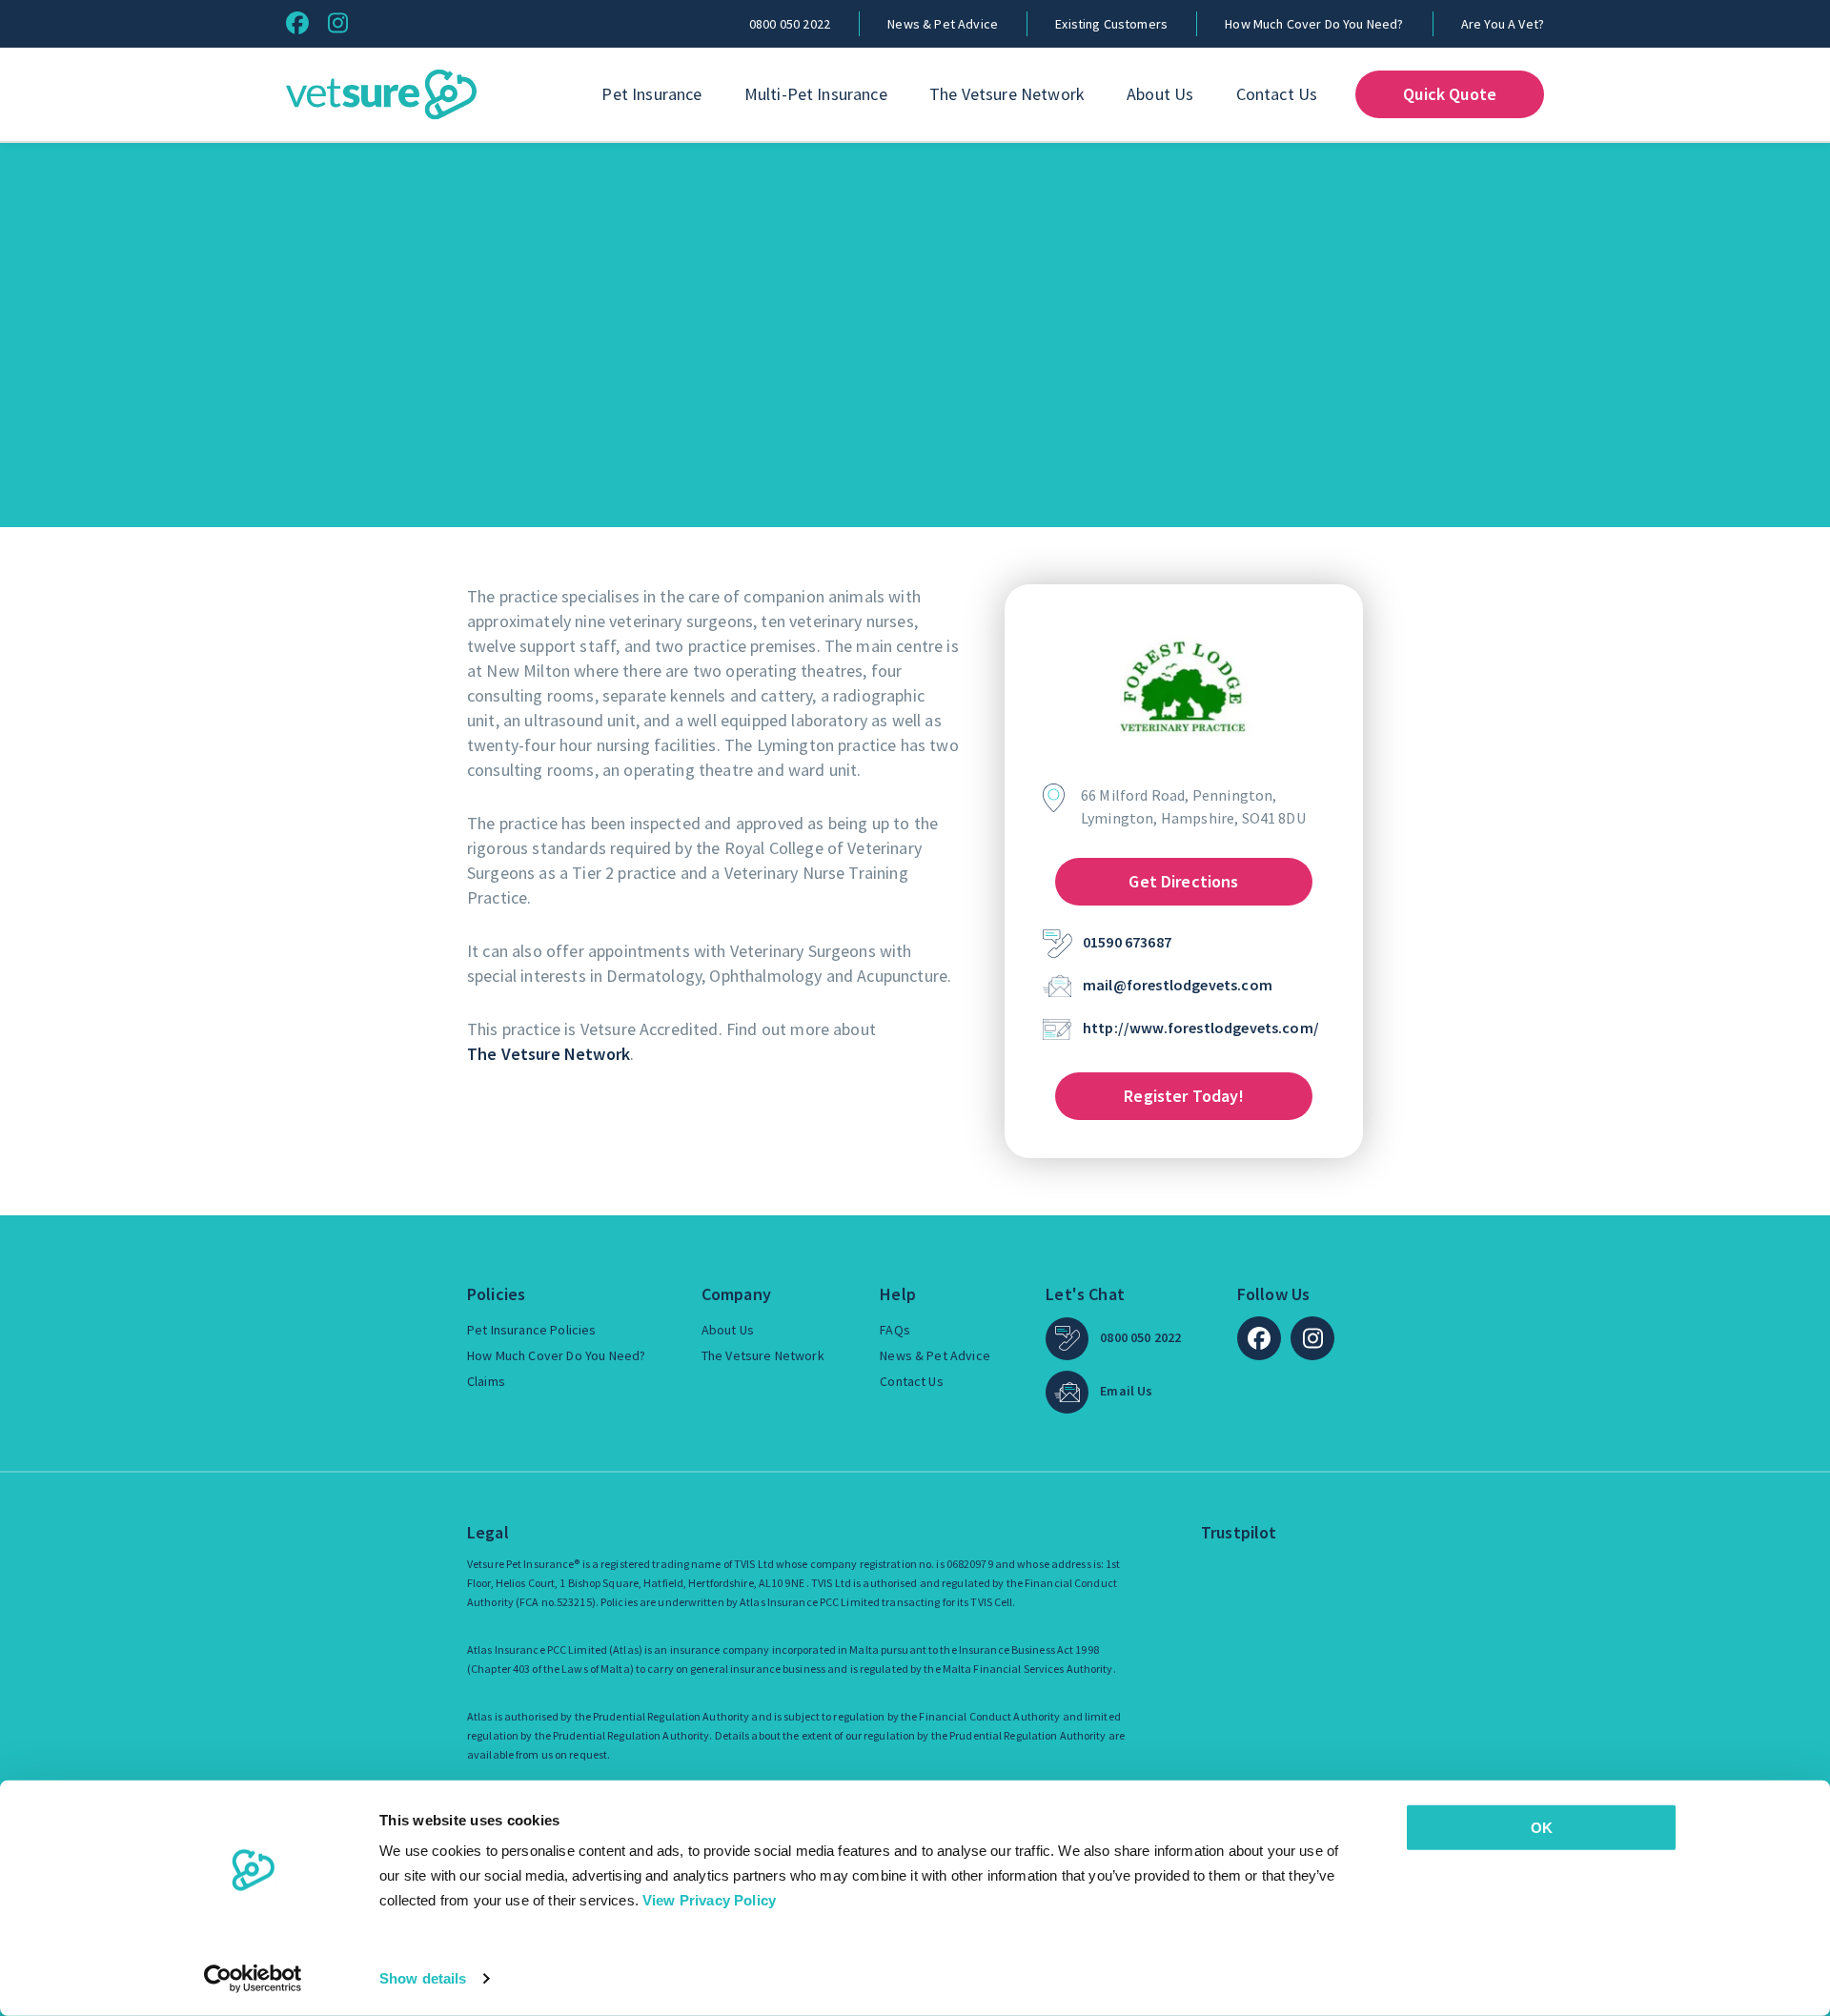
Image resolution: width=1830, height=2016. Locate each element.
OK (1542, 1828)
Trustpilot (1239, 1532)
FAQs (895, 1330)
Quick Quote (1450, 94)
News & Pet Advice (943, 24)
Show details (423, 1978)
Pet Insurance (651, 94)
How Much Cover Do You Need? (1314, 24)
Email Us (1126, 1391)
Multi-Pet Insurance (816, 94)
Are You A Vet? (1503, 24)
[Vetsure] (381, 95)
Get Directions (1183, 881)
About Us (1160, 94)
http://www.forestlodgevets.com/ (1201, 1028)
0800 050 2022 (790, 24)
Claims (486, 1381)
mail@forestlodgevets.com (1178, 985)
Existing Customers (1111, 24)
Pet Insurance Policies (532, 1330)
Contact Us (1277, 94)
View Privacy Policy (709, 1900)
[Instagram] (338, 23)
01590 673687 (1127, 942)
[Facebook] (297, 23)
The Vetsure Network (1007, 94)
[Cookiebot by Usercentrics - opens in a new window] (253, 1979)
